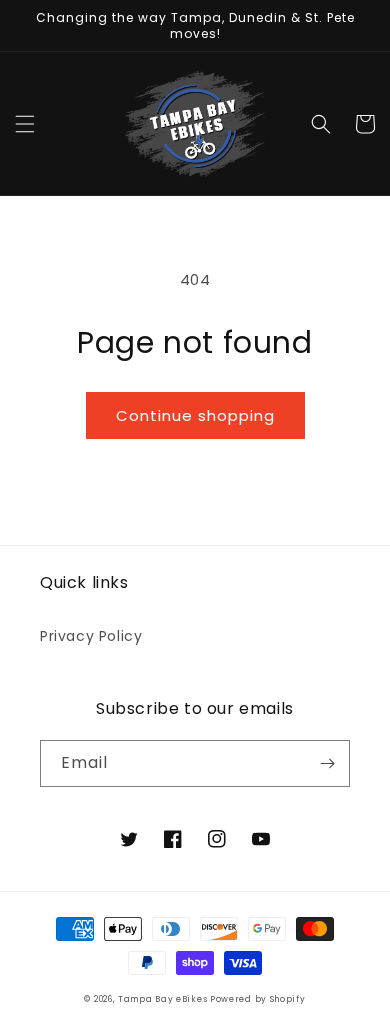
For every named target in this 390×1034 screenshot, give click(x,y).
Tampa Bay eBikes (164, 999)
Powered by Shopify (258, 999)
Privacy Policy (91, 636)
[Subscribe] (327, 763)
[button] (25, 124)
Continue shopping (195, 415)
